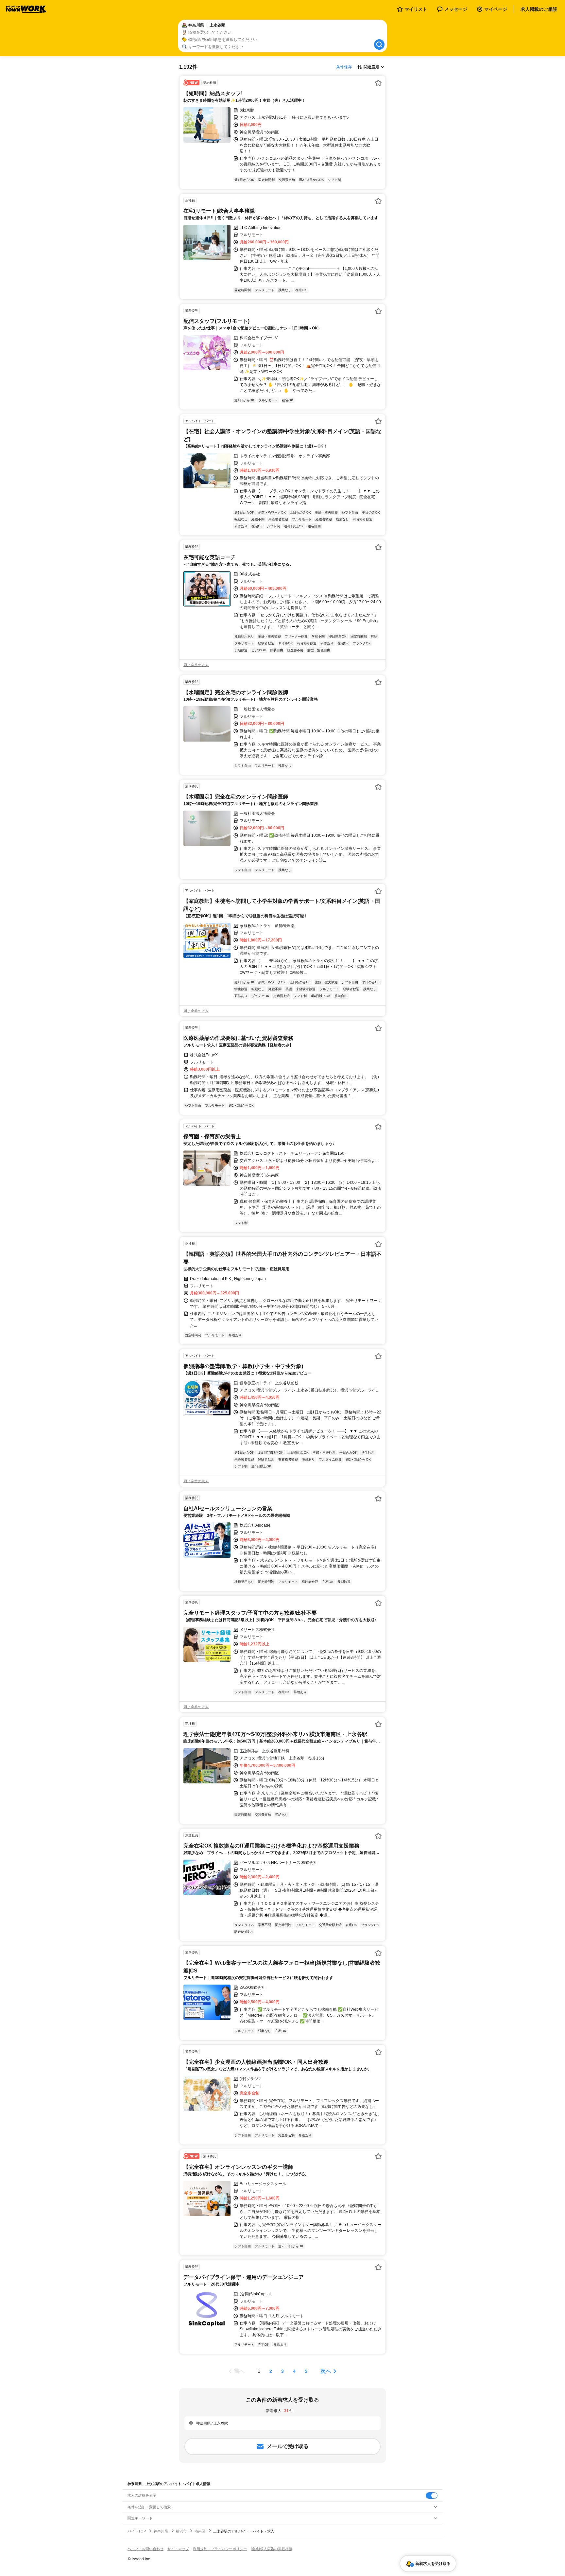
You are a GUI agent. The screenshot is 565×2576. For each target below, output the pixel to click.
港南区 (200, 2531)
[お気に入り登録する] (378, 83)
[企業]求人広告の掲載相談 (272, 2549)
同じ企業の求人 (196, 665)
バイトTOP (137, 2531)
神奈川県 (161, 2531)
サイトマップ (178, 2549)
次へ (326, 2371)
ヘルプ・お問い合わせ (146, 2549)
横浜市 (181, 2531)
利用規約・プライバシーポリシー (220, 2549)
